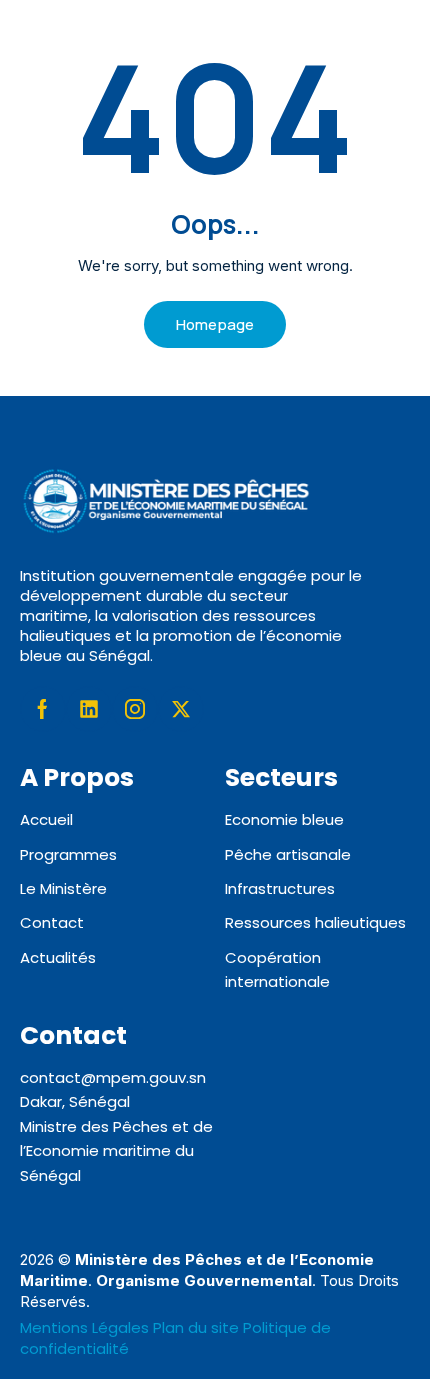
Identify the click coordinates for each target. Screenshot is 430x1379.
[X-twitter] (181, 709)
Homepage (215, 324)
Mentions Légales (86, 1327)
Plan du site (196, 1327)
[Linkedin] (89, 709)
